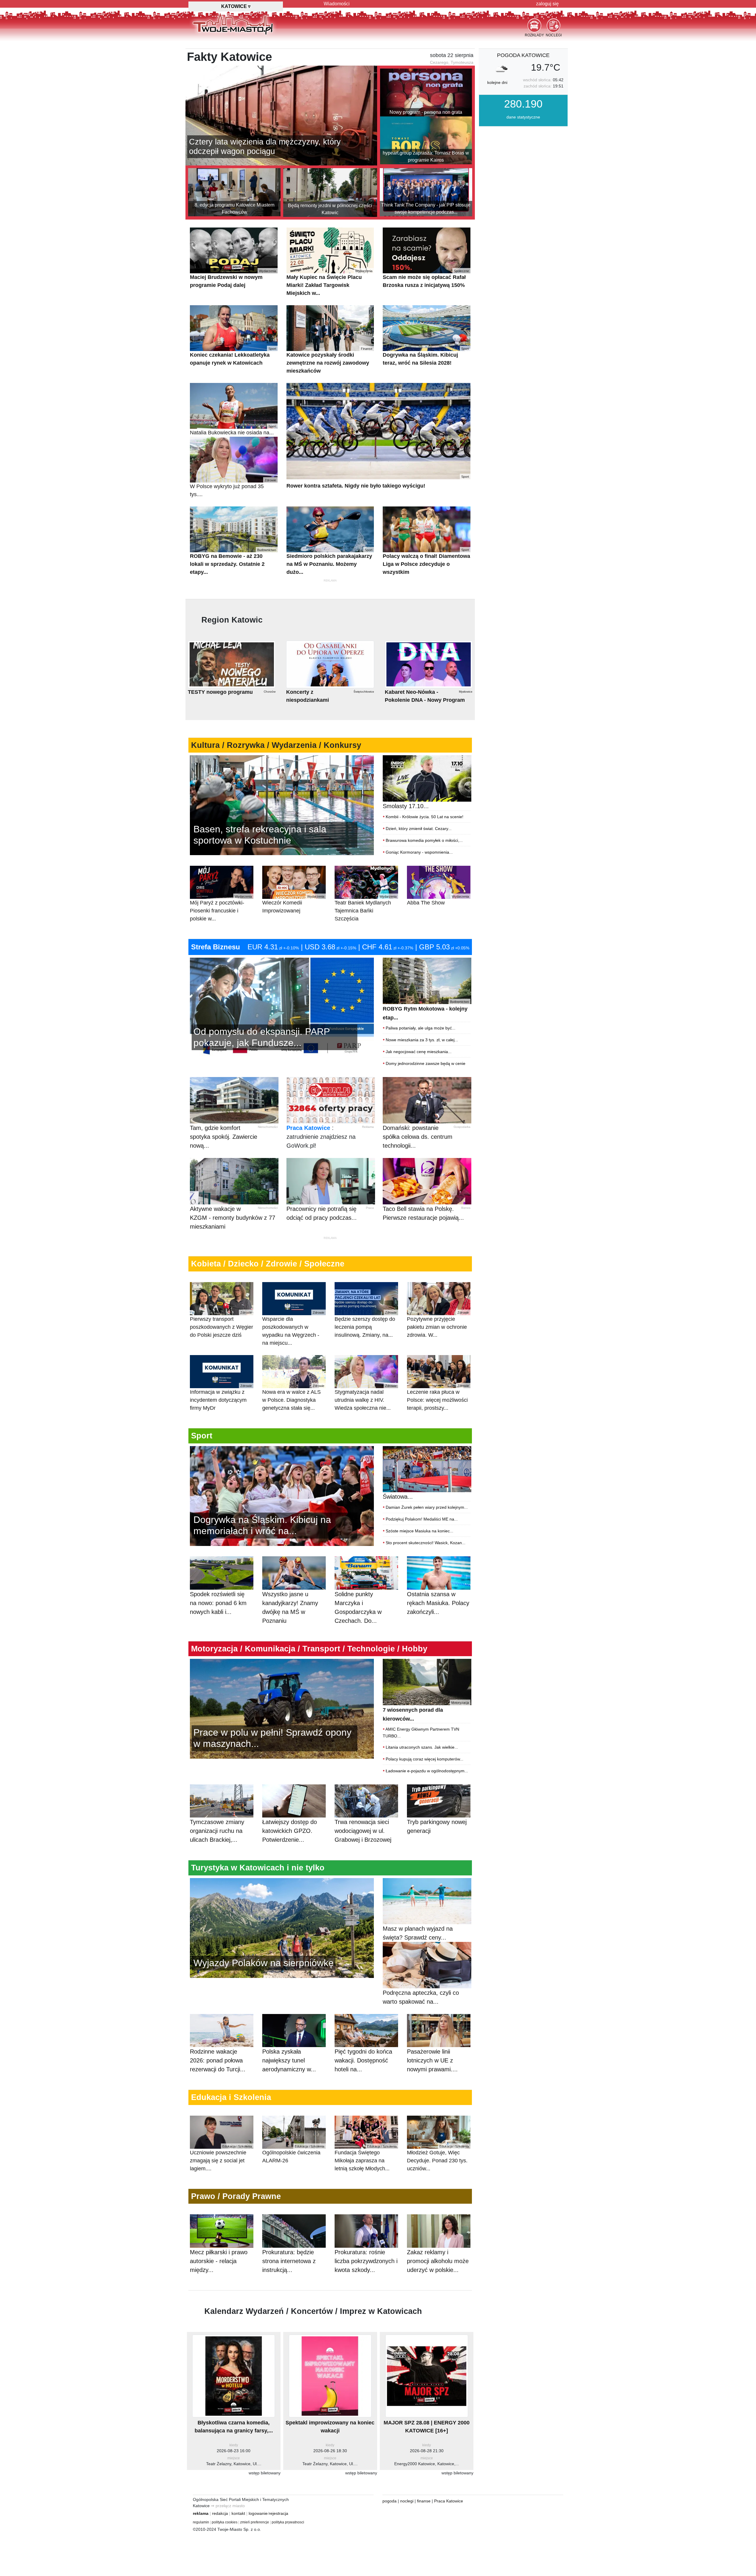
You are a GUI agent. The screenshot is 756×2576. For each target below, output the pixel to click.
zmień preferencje (255, 2522)
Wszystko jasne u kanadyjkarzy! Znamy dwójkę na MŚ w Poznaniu (290, 1607)
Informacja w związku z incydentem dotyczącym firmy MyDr (221, 1397)
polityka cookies (225, 2522)
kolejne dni (497, 82)
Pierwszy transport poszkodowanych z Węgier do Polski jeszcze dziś (221, 1324)
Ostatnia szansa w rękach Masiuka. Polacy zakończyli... (438, 1603)
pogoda (390, 2501)
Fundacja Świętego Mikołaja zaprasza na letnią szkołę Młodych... (366, 2158)
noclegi (407, 2501)
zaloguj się (547, 4)
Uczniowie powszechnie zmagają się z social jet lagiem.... (221, 2158)
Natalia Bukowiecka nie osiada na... (233, 430)
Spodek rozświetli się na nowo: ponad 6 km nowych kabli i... (218, 1603)
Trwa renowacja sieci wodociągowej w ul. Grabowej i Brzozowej (363, 1831)
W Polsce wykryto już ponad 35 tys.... (233, 488)
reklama (201, 2513)
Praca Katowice (308, 1128)
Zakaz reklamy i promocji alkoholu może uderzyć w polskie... (438, 2261)
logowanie (258, 2513)
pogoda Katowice (523, 55)
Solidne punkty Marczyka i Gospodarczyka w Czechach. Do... (358, 1607)
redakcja (220, 2513)
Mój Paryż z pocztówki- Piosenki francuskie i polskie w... (221, 908)
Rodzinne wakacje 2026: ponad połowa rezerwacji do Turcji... (218, 2060)
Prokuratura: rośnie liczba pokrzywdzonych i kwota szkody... (366, 2261)
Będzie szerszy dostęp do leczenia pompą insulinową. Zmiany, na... (366, 1324)
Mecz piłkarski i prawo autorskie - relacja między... (219, 2261)
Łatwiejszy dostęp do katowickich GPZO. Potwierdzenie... (290, 1831)
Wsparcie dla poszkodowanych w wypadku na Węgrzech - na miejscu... (293, 1328)
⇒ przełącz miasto (228, 2506)
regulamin (201, 2522)
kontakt (238, 2513)
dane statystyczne (523, 117)
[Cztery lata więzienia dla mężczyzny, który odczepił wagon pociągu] (281, 115)
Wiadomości (337, 4)
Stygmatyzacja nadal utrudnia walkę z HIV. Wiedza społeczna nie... (366, 1397)
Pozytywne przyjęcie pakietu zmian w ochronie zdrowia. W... (438, 1324)
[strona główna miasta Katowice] (233, 23)
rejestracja (278, 2513)
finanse (424, 2501)
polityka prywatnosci (288, 2522)
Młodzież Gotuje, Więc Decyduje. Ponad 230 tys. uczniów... (438, 2158)
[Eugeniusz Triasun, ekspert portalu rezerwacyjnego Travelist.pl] (282, 1927)
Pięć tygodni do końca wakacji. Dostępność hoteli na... (363, 2060)
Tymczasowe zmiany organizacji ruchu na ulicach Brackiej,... (217, 1831)
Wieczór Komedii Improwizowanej (293, 904)
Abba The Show (438, 900)
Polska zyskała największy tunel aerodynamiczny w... (289, 2060)
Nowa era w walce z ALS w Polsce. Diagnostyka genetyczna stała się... (293, 1397)
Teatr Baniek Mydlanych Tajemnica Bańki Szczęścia (366, 908)
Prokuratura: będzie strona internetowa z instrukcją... (289, 2261)
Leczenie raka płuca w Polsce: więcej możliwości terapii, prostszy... (438, 1397)
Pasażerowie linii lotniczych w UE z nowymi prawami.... (432, 2060)
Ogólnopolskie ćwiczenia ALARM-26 (293, 2154)
